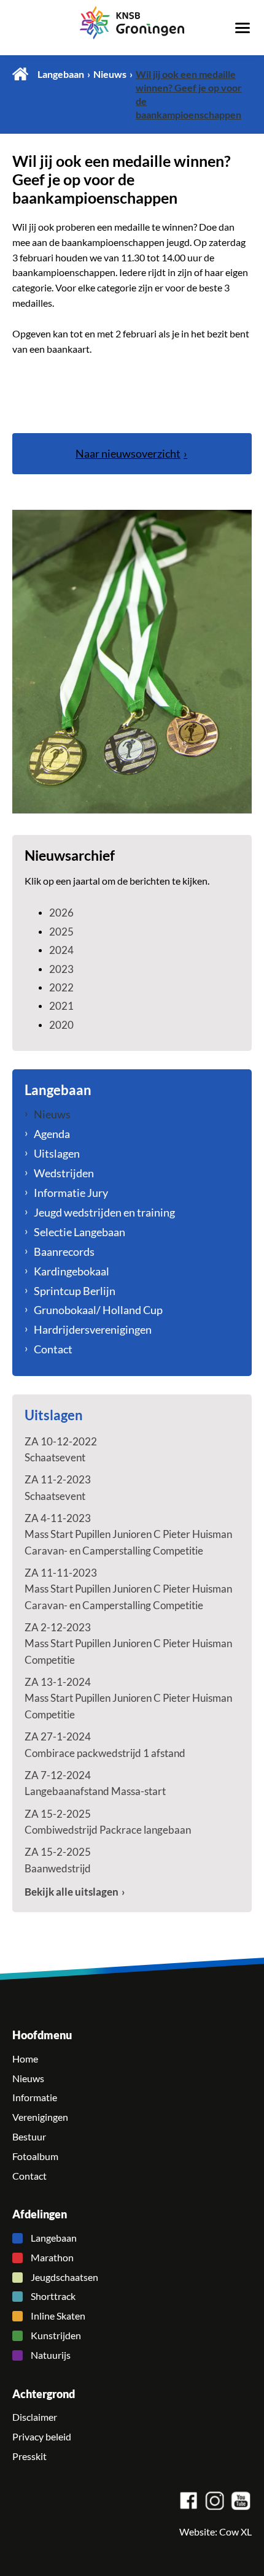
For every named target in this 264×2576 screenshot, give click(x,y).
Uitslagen (57, 1153)
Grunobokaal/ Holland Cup (98, 1310)
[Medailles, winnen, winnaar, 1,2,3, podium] (132, 662)
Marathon (52, 2258)
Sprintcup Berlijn (75, 1291)
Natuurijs (51, 2355)
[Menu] (243, 27)
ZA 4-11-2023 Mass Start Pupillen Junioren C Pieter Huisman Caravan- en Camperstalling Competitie (128, 1534)
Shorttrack (53, 2296)
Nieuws (110, 74)
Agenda (52, 1134)
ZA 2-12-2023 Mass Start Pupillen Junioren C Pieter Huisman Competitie (128, 1644)
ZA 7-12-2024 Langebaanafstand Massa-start (95, 1783)
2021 (61, 1006)
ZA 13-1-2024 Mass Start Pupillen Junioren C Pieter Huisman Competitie (128, 1698)
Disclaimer (35, 2417)
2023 (61, 969)
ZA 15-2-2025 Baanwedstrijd (58, 1860)
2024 (61, 950)
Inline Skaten (58, 2316)
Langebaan (61, 74)
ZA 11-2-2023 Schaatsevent (58, 1487)
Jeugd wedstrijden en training (104, 1212)
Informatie (35, 2097)
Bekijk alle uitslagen (72, 1892)
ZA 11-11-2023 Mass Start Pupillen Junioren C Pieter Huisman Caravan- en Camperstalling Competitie (128, 1589)
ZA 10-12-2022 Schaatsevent (61, 1449)
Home (20, 74)
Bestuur (29, 2137)
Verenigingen (40, 2117)
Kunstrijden (56, 2336)
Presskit (29, 2456)
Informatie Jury (71, 1193)
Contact (53, 1349)
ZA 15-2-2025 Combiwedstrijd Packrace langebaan (108, 1822)
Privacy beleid (42, 2437)
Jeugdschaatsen (64, 2277)
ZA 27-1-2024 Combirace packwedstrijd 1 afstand (105, 1744)
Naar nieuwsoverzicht (128, 453)
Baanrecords (64, 1251)
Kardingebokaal (72, 1271)
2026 (61, 913)
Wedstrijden (64, 1173)
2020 (61, 1025)
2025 (61, 932)
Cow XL (235, 2532)
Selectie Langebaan (80, 1232)
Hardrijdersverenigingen (93, 1329)
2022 (61, 987)
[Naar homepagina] (132, 23)
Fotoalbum (35, 2156)
